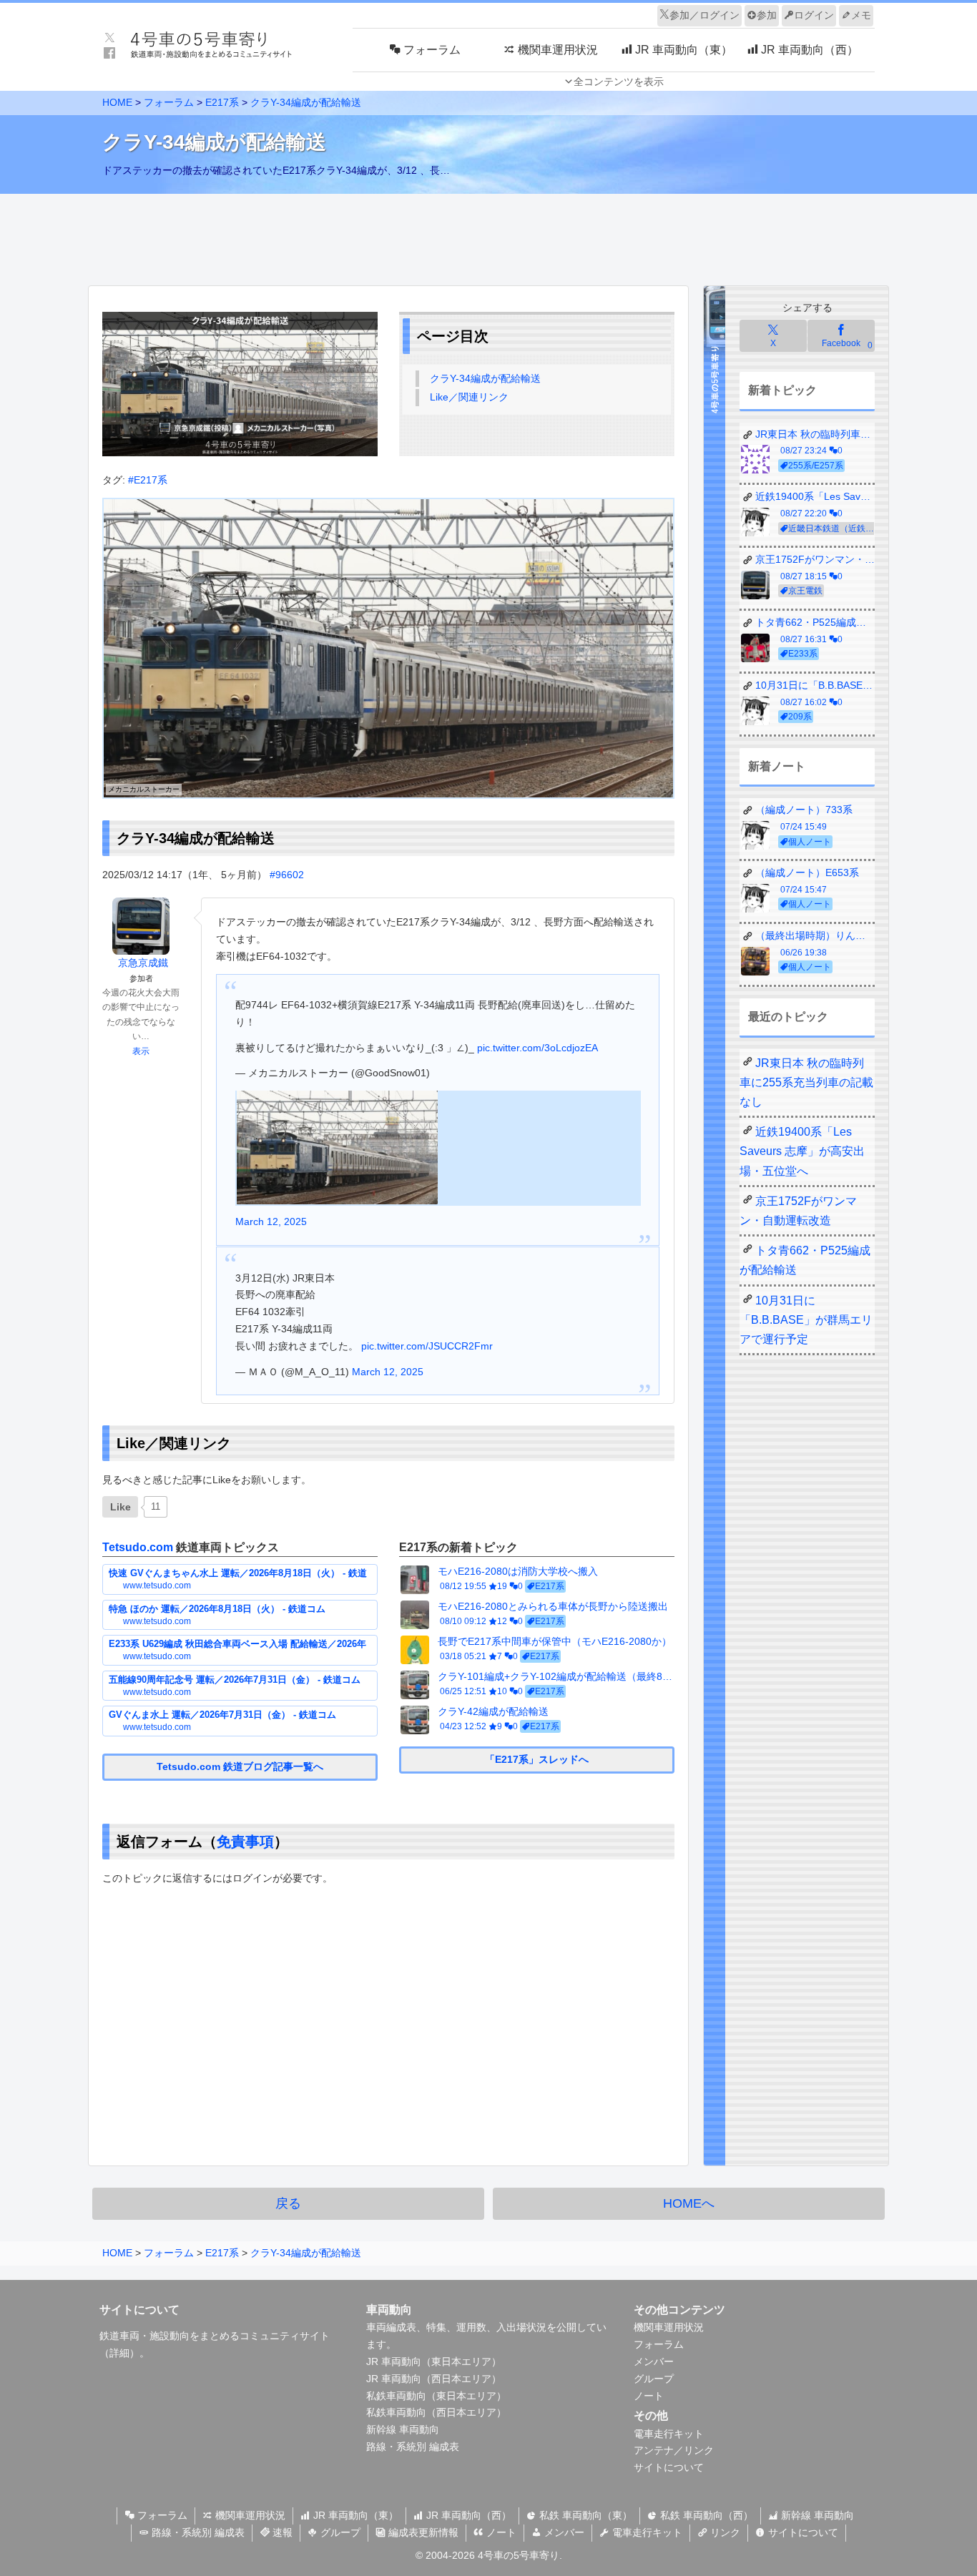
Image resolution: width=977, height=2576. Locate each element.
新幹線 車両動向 (403, 2429)
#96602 (287, 875)
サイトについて (669, 2467)
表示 (141, 1051)
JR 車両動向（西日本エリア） (434, 2379)
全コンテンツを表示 (619, 82)
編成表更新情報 (422, 2532)
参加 (767, 15)
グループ (654, 2379)
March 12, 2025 (271, 1221)
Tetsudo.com (138, 1547)
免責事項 (245, 1842)
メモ (861, 15)
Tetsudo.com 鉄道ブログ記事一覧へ (240, 1766)
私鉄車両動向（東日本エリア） (436, 2396)
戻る (288, 2203)
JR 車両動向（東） (354, 2515)
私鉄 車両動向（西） (705, 2515)
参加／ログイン (704, 15)
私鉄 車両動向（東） (584, 2515)
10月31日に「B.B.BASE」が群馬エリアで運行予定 (806, 1320)
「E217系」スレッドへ (537, 1759)
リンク (724, 2532)
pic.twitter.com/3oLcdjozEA (537, 1048)
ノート (649, 2396)
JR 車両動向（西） (467, 2515)
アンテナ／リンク (674, 2450)
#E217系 (148, 480)
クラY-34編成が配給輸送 (485, 378)
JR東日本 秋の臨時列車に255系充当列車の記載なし (806, 1082)
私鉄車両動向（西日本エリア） (436, 2412)
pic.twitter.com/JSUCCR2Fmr (427, 1346)
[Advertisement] (488, 236)
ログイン (814, 15)
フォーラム (659, 2344)
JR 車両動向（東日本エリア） (434, 2361)
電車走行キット (669, 2434)
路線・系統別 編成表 (413, 2447)
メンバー (654, 2361)
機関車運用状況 (669, 2327)
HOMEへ (689, 2203)
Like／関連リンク (469, 397)
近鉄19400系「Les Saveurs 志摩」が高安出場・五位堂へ (802, 1151)
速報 (281, 2532)
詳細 (119, 2353)
